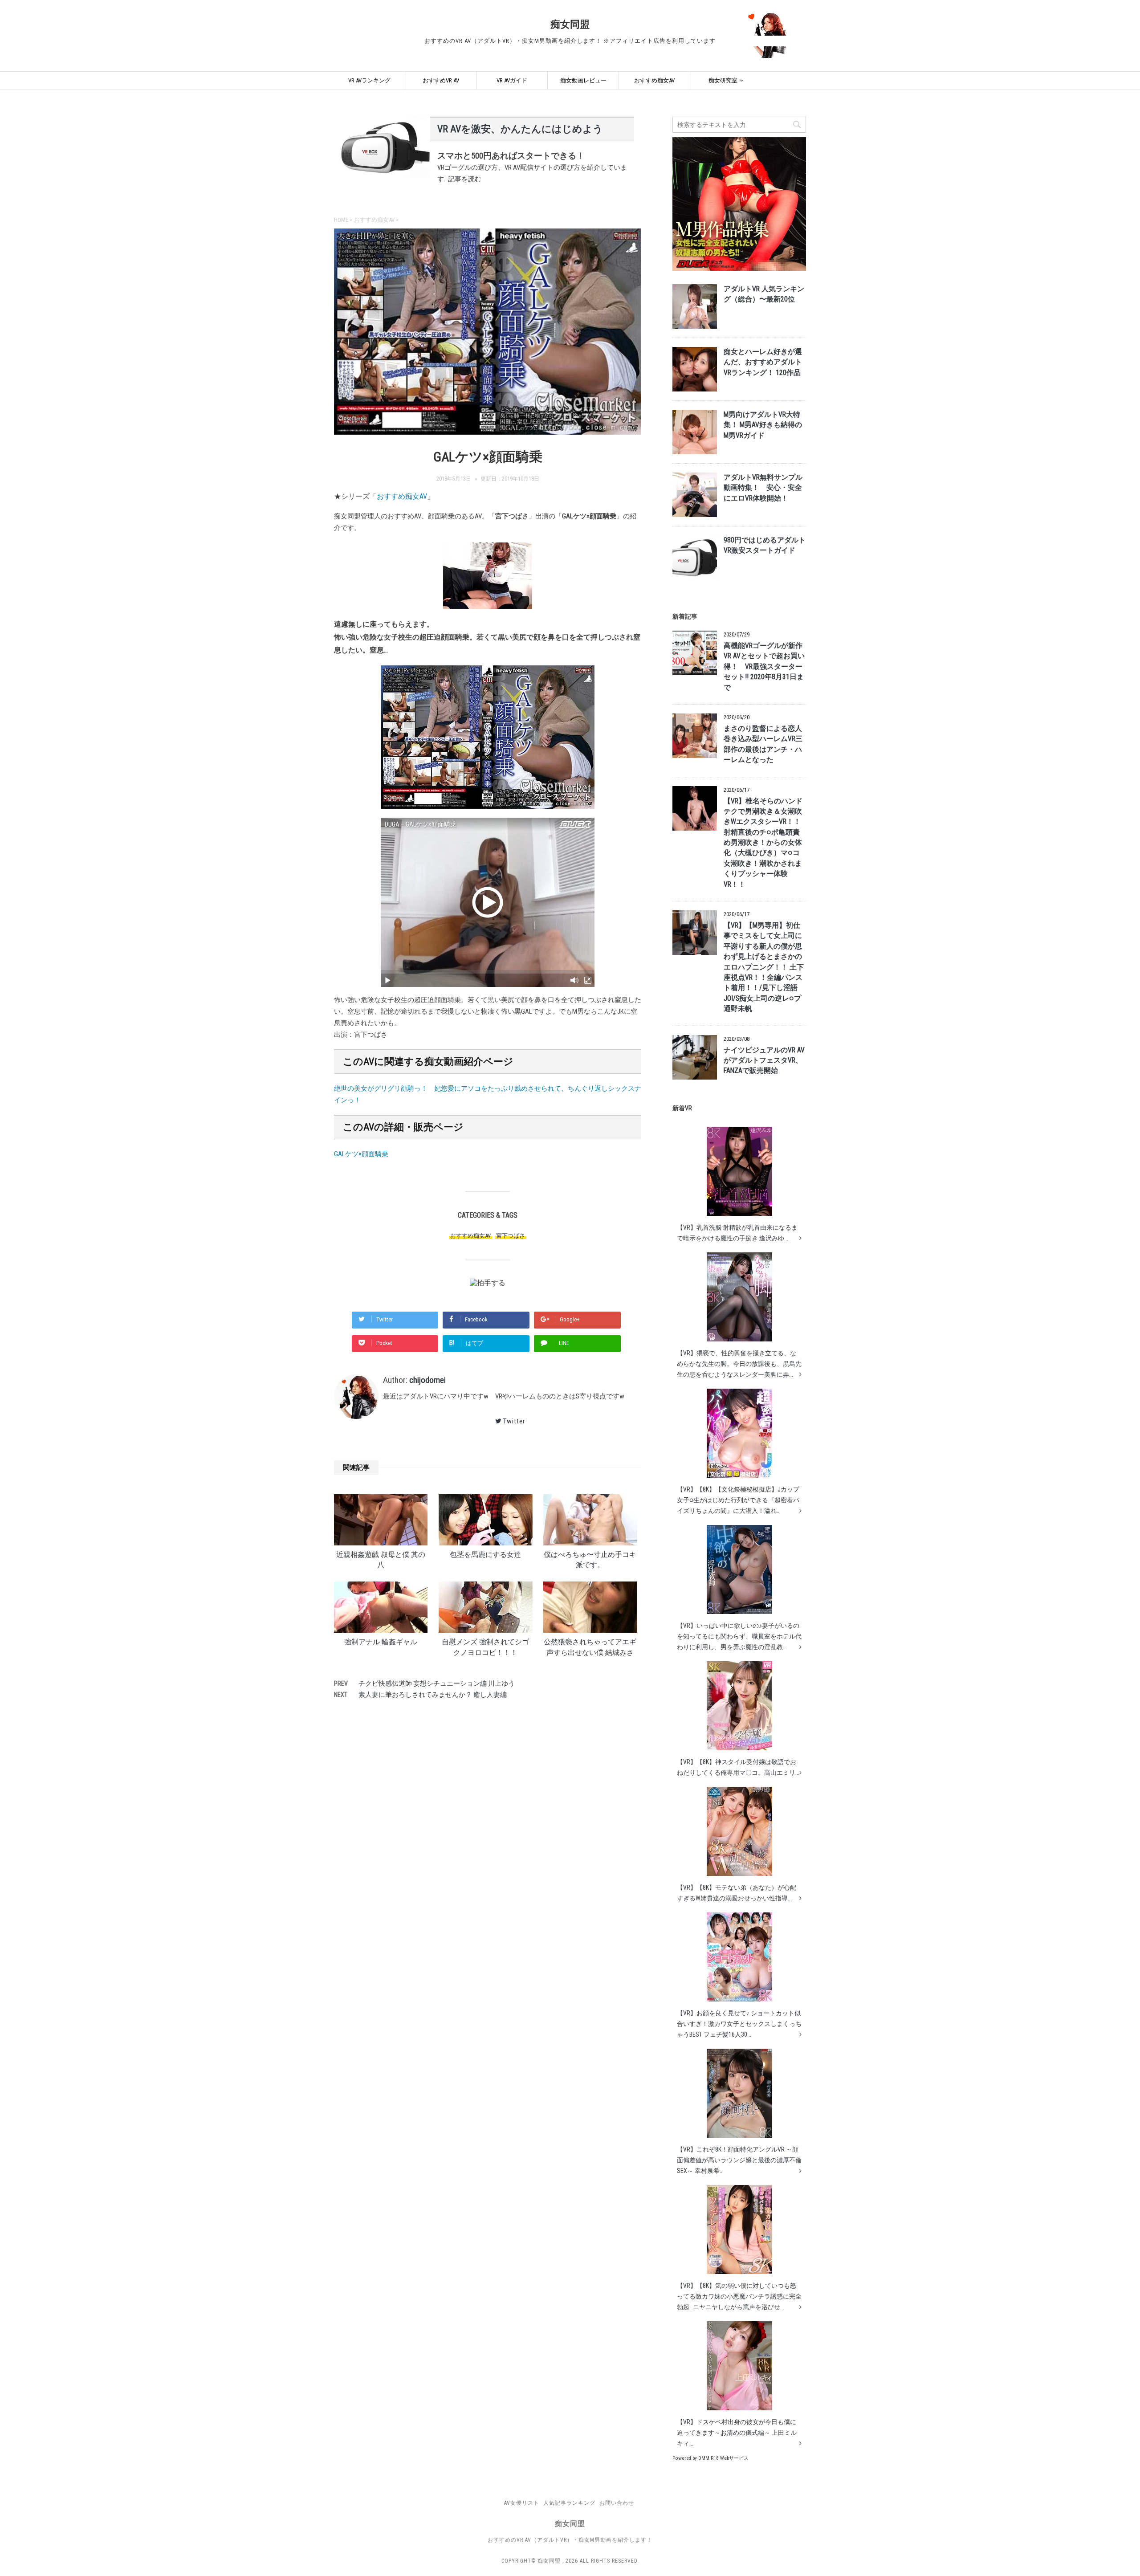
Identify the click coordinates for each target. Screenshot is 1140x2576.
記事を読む (465, 179)
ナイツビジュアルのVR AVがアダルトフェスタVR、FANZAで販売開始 (764, 1061)
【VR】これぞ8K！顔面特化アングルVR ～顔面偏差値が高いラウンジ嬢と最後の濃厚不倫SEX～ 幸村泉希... (739, 2160)
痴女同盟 (570, 24)
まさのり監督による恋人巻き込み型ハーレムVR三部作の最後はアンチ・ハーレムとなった (763, 744)
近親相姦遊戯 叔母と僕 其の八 (381, 1560)
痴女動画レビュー (583, 80)
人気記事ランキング (569, 2503)
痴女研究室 (723, 80)
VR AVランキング (369, 80)
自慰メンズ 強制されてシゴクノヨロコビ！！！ (485, 1647)
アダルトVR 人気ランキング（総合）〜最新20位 (764, 294)
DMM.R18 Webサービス (723, 2458)
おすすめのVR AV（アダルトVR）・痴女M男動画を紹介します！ (570, 2540)
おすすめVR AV (441, 80)
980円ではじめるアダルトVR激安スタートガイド (765, 545)
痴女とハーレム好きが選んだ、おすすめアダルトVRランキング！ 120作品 (763, 362)
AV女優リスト (522, 2503)
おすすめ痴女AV (654, 80)
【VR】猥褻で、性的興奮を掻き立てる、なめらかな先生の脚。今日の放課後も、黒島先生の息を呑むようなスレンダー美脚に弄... (739, 1364)
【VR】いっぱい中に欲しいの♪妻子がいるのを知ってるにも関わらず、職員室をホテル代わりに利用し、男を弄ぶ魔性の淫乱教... (739, 1636)
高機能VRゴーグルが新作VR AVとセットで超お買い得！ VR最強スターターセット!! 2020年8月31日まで (764, 667)
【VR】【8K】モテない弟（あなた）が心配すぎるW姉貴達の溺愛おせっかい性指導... (737, 1893)
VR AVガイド (512, 80)
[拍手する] (488, 1282)
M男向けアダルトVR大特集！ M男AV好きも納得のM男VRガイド (763, 425)
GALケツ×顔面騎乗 (361, 1154)
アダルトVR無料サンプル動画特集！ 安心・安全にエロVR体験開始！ (763, 488)
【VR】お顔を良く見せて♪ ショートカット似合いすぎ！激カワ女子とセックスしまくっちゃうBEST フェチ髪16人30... (739, 2024)
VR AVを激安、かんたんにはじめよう (520, 129)
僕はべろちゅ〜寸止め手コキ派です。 (590, 1560)
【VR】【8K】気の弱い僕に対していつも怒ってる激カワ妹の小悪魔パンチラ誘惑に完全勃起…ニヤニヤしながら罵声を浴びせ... (739, 2296)
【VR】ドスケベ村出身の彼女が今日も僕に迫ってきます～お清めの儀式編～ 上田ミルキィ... (737, 2433)
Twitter (514, 1421)
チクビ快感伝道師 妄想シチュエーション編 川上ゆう (437, 1683)
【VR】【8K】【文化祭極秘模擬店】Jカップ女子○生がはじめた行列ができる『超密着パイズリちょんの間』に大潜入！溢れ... (738, 1500)
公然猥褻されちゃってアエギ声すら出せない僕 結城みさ (590, 1647)
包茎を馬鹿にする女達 (485, 1555)
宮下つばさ (511, 1236)
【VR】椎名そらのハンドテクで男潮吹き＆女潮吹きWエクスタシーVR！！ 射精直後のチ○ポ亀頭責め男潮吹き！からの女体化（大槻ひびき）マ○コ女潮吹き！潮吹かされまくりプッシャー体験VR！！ (763, 843)
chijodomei (427, 1380)
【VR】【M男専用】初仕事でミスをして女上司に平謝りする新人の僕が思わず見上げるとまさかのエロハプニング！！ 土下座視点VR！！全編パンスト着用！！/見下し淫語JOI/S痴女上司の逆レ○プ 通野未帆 (764, 967)
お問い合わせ (617, 2503)
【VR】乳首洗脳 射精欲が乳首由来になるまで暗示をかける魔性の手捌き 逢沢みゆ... (737, 1233)
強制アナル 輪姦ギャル (381, 1642)
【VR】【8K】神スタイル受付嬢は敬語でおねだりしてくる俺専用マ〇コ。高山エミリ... (738, 1767)
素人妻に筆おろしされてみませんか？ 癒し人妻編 (433, 1695)
